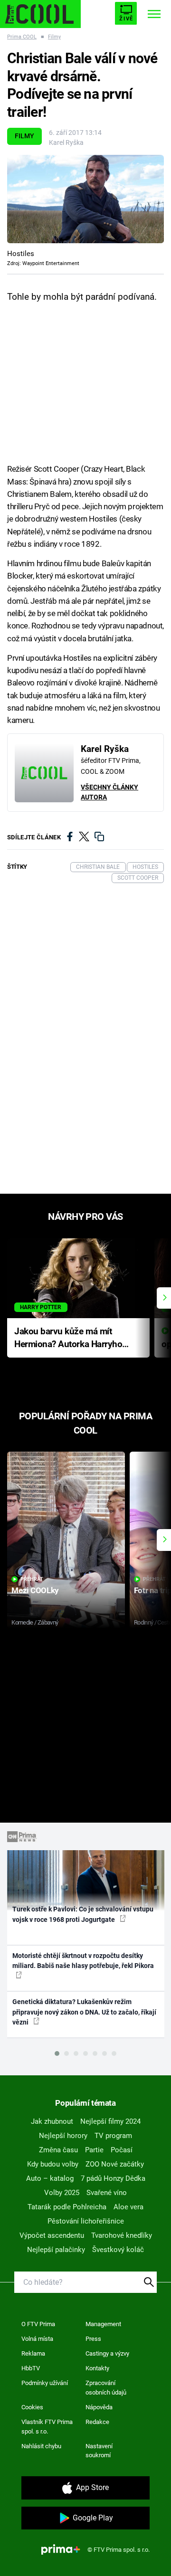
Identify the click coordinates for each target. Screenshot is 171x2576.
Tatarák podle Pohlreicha (67, 2207)
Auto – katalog (50, 2178)
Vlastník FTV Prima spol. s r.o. (47, 2427)
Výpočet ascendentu (52, 2235)
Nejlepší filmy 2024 (110, 2121)
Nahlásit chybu (41, 2446)
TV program (113, 2136)
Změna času (58, 2150)
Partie (94, 2150)
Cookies (32, 2407)
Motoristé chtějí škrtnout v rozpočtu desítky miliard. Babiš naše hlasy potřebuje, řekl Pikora (83, 1961)
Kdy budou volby (53, 2164)
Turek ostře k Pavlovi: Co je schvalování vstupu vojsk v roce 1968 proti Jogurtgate (83, 1914)
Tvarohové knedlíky (122, 2235)
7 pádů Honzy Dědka (113, 2178)
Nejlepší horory (63, 2136)
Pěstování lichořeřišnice (86, 2221)
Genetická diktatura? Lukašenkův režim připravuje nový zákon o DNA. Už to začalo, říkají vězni (84, 2012)
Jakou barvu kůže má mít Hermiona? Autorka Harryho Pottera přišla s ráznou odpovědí (68, 1338)
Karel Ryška (66, 143)
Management (103, 2324)
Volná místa (37, 2339)
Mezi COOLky (35, 1590)
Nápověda (99, 2407)
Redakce (97, 2422)
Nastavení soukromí (99, 2451)
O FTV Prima (38, 2324)
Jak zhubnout (52, 2121)
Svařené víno (107, 2193)
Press (93, 2339)
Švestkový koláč (118, 2250)
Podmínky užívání (45, 2383)
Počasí (122, 2150)
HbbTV (31, 2368)
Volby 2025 (62, 2193)
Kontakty (97, 2368)
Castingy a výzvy (107, 2353)
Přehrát (32, 1579)
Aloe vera (128, 2207)
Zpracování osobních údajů (106, 2388)
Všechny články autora (109, 792)
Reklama (33, 2353)
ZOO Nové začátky (115, 2164)
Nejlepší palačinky (56, 2250)
